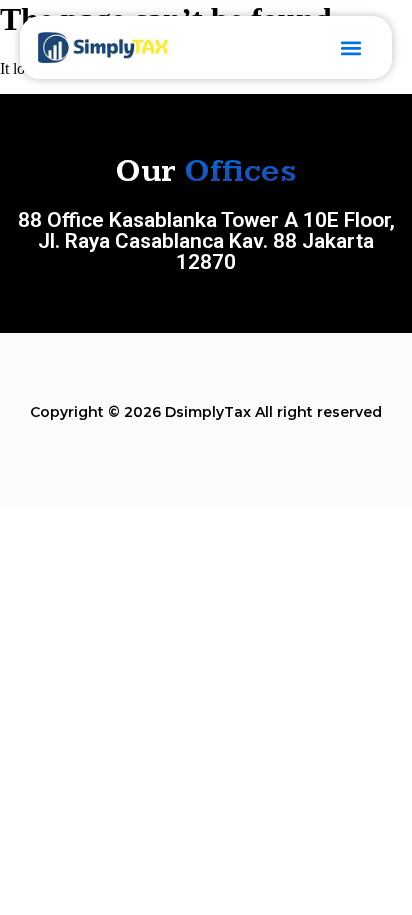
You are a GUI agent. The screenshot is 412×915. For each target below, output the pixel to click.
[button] (350, 47)
